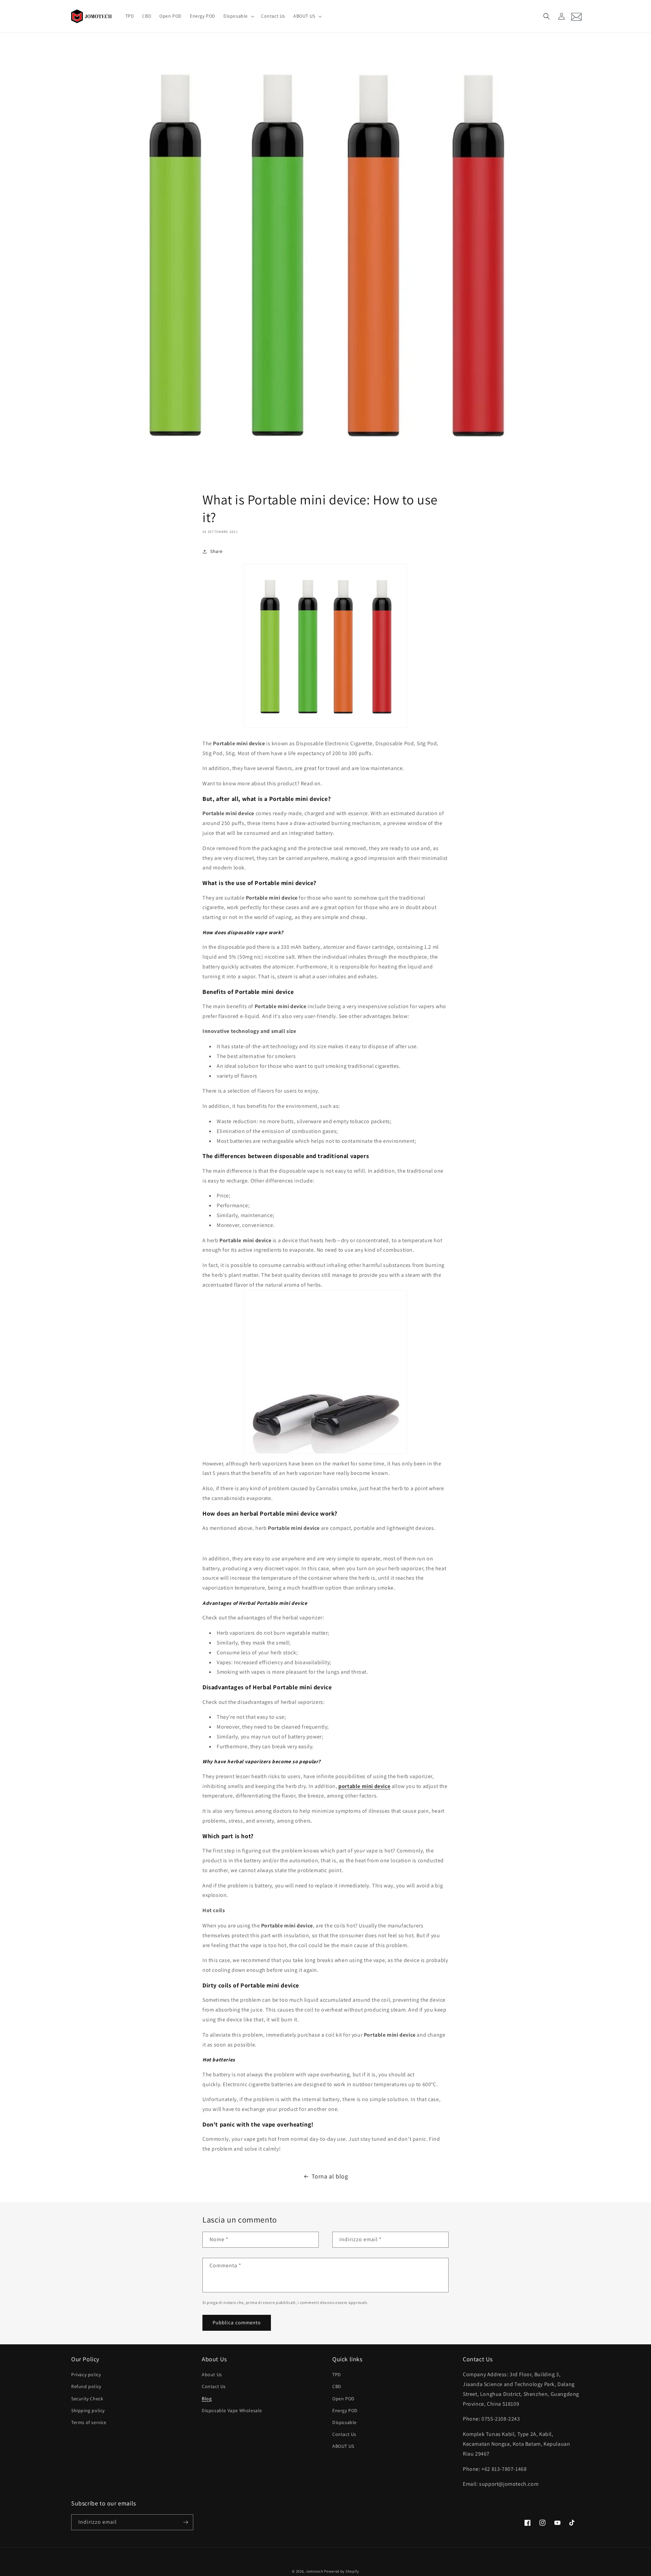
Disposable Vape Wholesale (232, 2410)
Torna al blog (330, 2176)
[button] (238, 16)
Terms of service (89, 2422)
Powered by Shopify (342, 2571)
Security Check (87, 2399)
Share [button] (216, 551)
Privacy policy (86, 2375)
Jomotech (315, 2571)
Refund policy (86, 2386)
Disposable (344, 2422)
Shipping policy (88, 2410)
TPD (337, 2375)
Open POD (343, 2399)
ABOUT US (343, 2446)
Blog (207, 2399)
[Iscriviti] (185, 2522)
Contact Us (214, 2386)
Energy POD (345, 2410)
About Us (212, 2375)
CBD (337, 2386)
